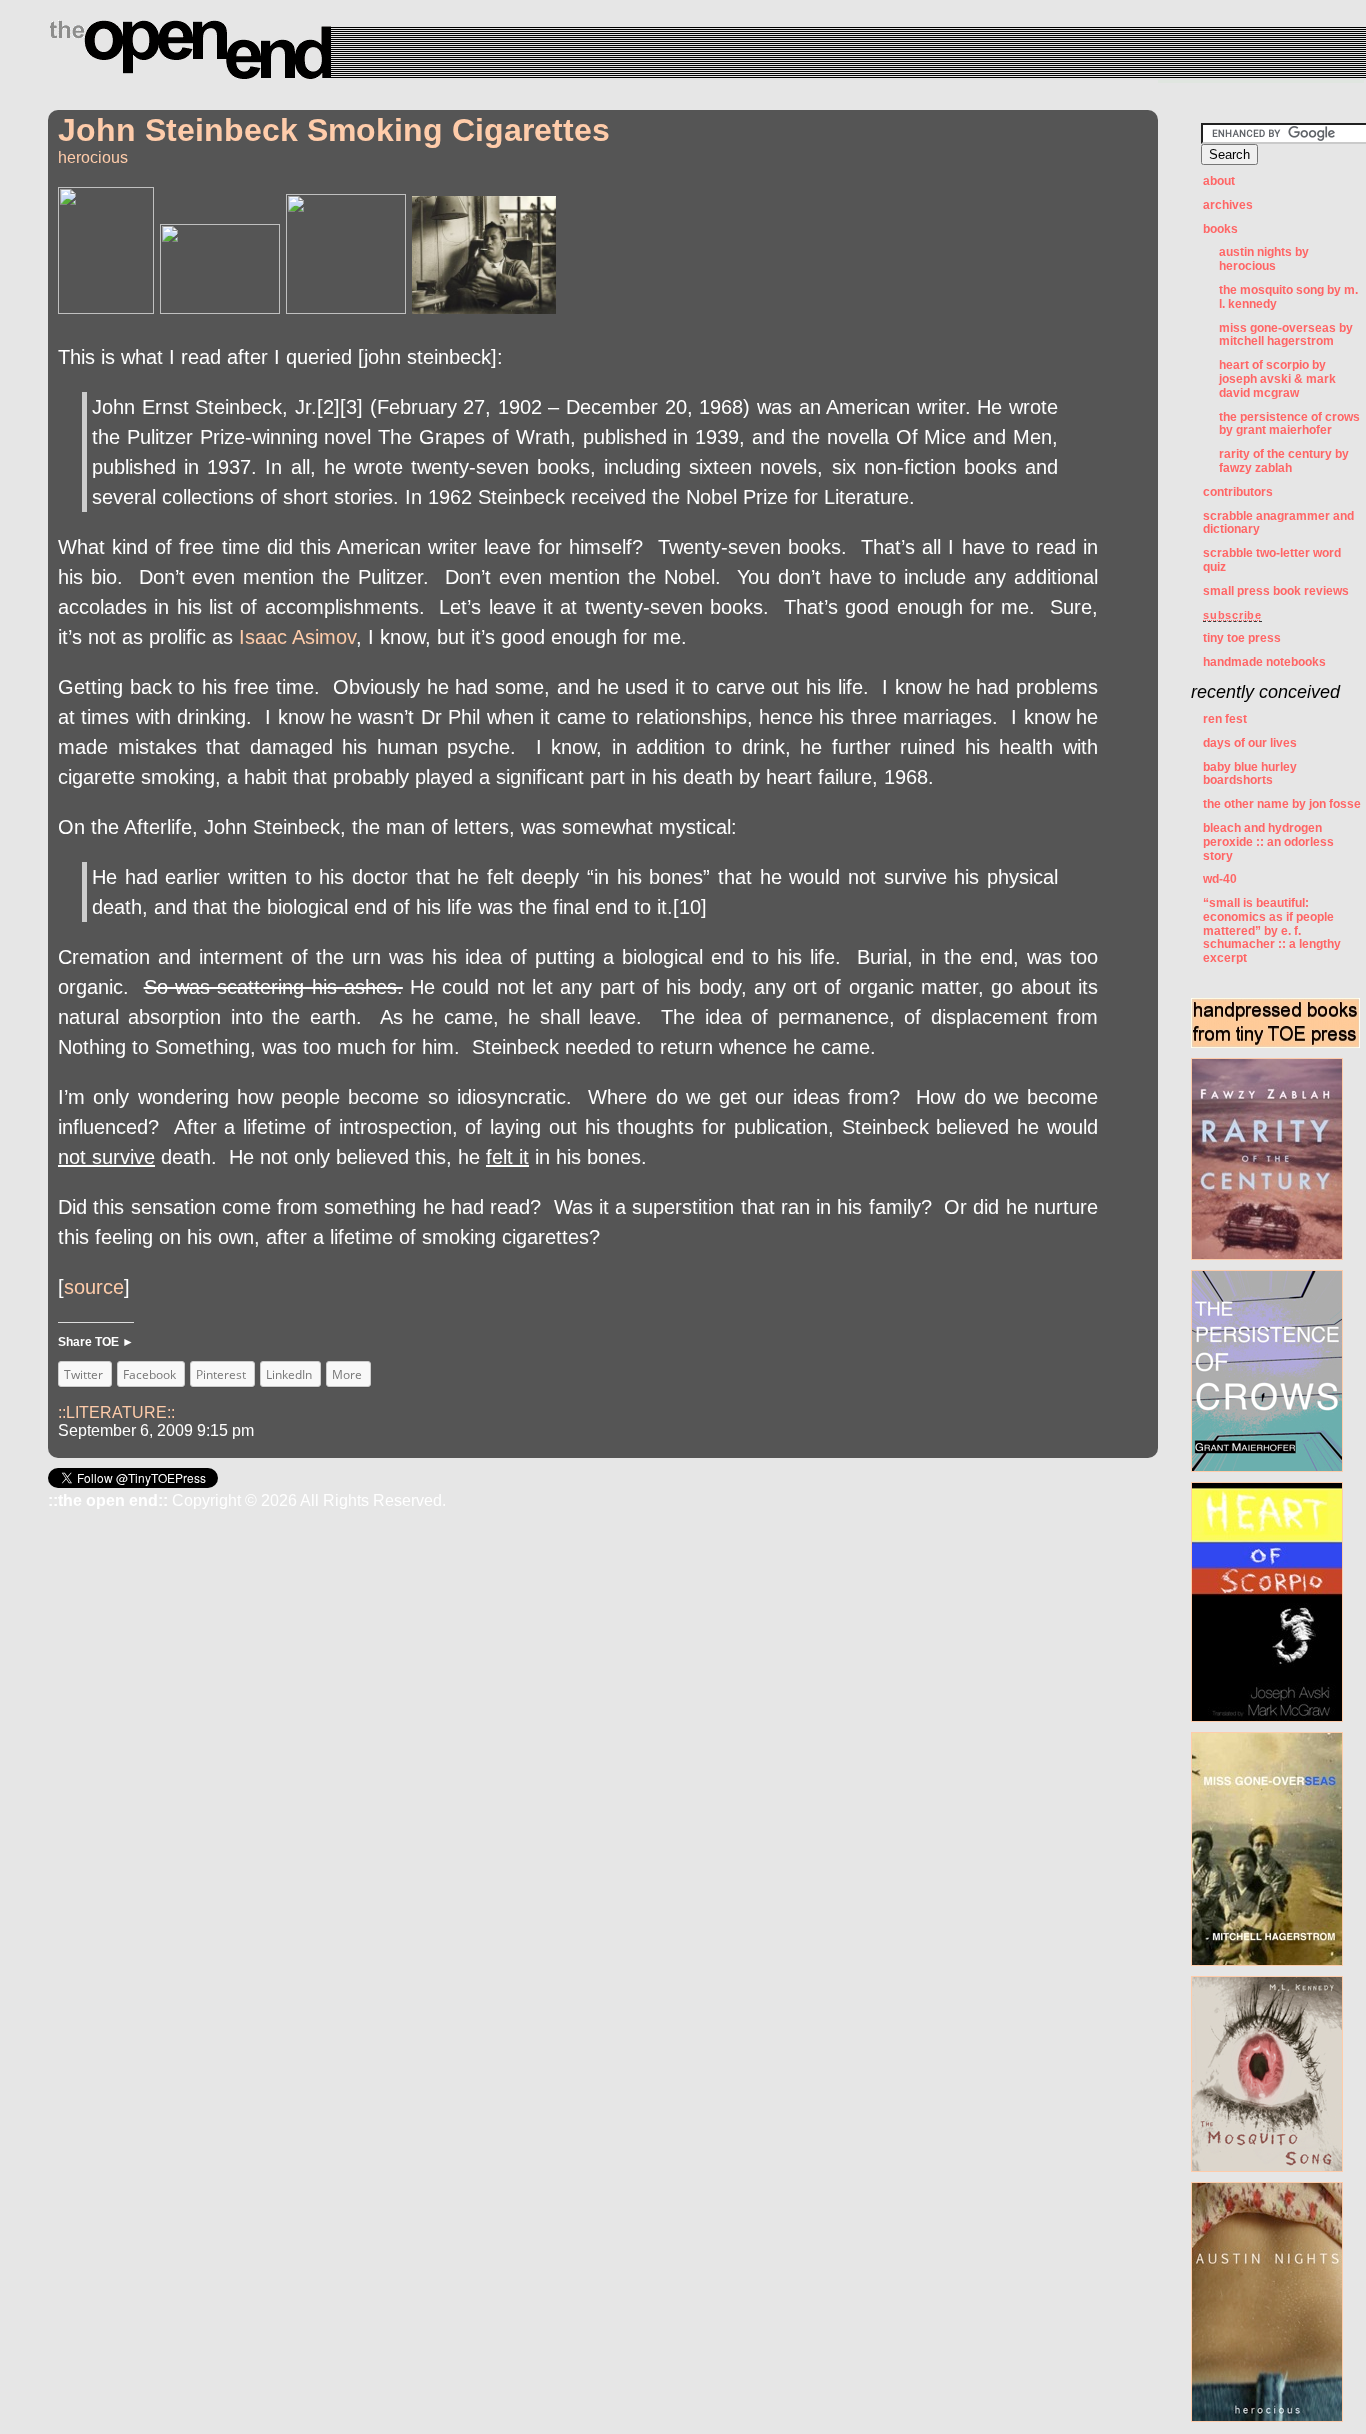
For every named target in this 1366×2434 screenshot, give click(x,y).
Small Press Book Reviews (1276, 591)
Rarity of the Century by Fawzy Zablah (1284, 461)
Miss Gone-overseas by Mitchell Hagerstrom (1286, 335)
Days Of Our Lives (1250, 743)
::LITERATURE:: (116, 1412)
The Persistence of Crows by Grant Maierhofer (1289, 424)
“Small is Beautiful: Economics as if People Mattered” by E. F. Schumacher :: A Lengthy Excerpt (1272, 930)
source (94, 1287)
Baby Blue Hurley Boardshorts (1250, 774)
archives (1228, 205)
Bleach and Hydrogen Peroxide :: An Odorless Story (1268, 842)
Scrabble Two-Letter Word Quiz (1272, 560)
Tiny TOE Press (1242, 638)
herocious (93, 157)
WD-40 (1220, 879)
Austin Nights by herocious (1264, 259)
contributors (1238, 492)
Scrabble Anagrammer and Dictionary (1278, 523)
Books (1220, 229)
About (1219, 181)
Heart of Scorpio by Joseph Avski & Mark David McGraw (1277, 379)
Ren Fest (1225, 719)
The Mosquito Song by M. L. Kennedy (1288, 297)
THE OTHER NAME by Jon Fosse (1282, 804)
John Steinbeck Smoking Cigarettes (334, 130)
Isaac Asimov (297, 637)
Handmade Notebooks (1264, 662)
